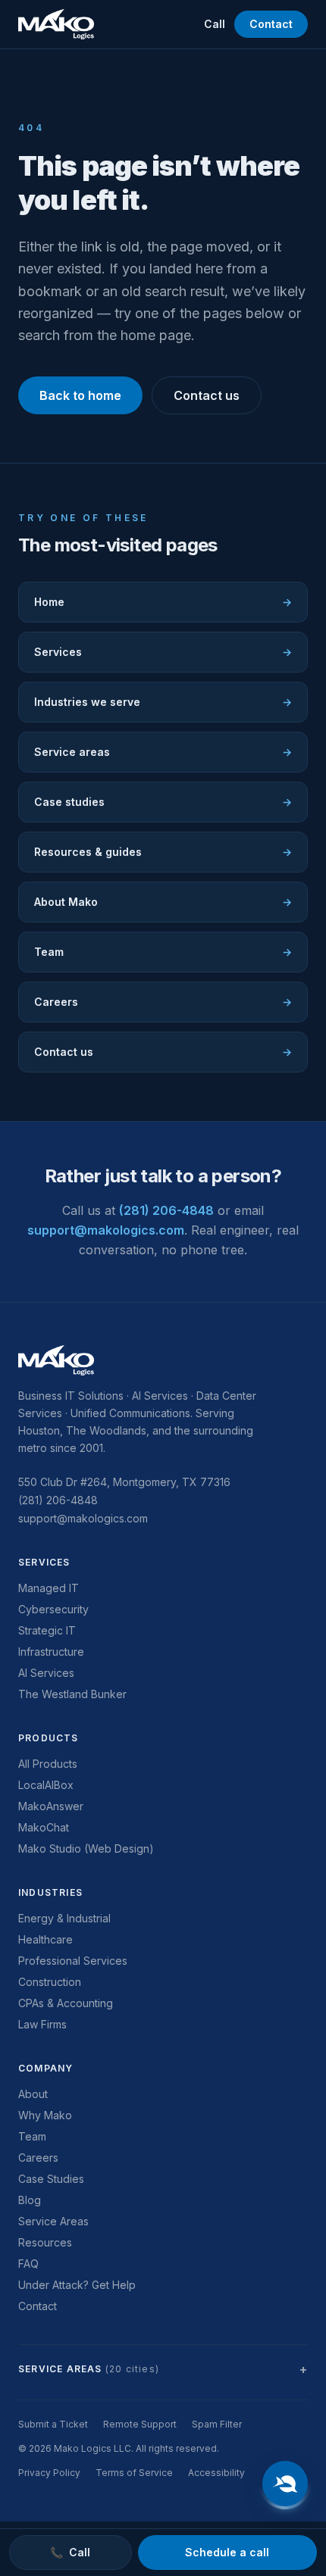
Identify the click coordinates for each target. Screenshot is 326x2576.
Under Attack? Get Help (77, 2285)
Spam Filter (217, 2424)
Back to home (80, 395)
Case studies (163, 802)
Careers (163, 1002)
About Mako (163, 902)
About (33, 2094)
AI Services (46, 1673)
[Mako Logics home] (56, 24)
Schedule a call (227, 2552)
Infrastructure (51, 1652)
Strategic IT (47, 1630)
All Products (48, 1764)
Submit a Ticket (53, 2424)
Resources (45, 2242)
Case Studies (51, 2179)
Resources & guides (163, 852)
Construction (50, 1982)
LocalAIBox (46, 1785)
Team (163, 952)
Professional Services (73, 1961)
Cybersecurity (53, 1609)
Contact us (207, 395)
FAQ (28, 2264)
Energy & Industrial (64, 1918)
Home (163, 602)
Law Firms (42, 2024)
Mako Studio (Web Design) (86, 1848)
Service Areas (53, 2221)
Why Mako (45, 2115)
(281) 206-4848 (166, 1210)
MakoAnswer (51, 1806)
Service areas (163, 752)
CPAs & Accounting (66, 2003)
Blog (30, 2200)
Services (163, 652)
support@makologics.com (106, 1230)
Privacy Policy (49, 2473)
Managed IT (49, 1588)
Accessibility (216, 2473)
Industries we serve (163, 702)
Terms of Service (134, 2473)
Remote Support (140, 2424)
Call (215, 24)
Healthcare (45, 1939)
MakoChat (44, 1827)
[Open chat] (285, 2484)
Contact (271, 24)
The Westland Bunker (72, 1694)
